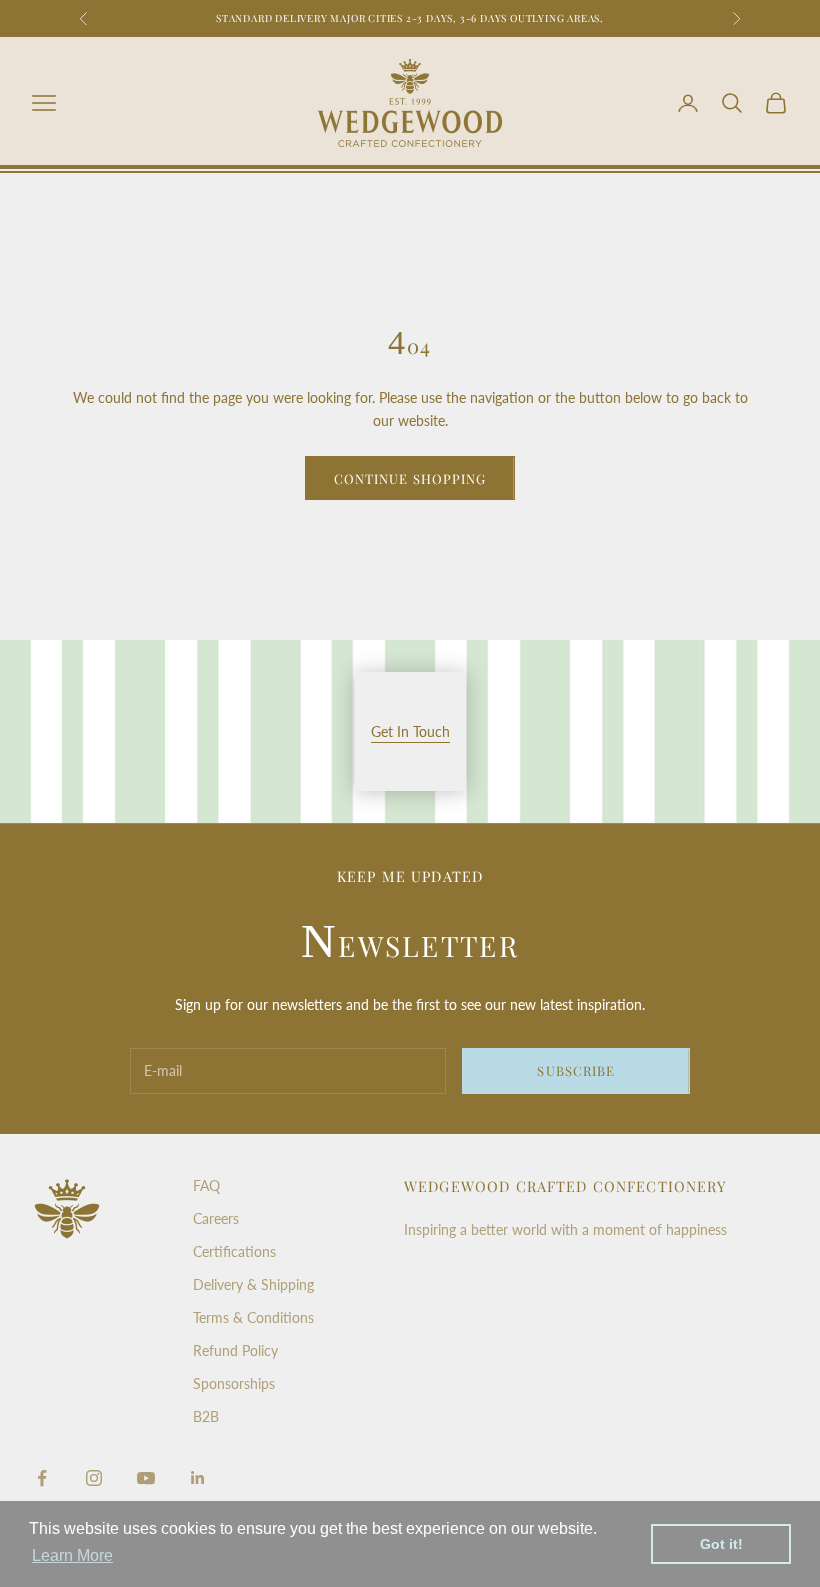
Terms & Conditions (253, 1317)
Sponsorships (234, 1383)
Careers (216, 1218)
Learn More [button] (72, 1555)
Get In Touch (410, 731)
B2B (206, 1416)
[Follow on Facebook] (42, 1478)
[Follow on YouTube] (146, 1478)
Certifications (234, 1251)
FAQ (206, 1185)
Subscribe (575, 1070)
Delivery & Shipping (253, 1284)
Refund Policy (235, 1350)
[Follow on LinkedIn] (198, 1478)
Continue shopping (410, 478)
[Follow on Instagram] (94, 1478)
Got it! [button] (721, 1544)
